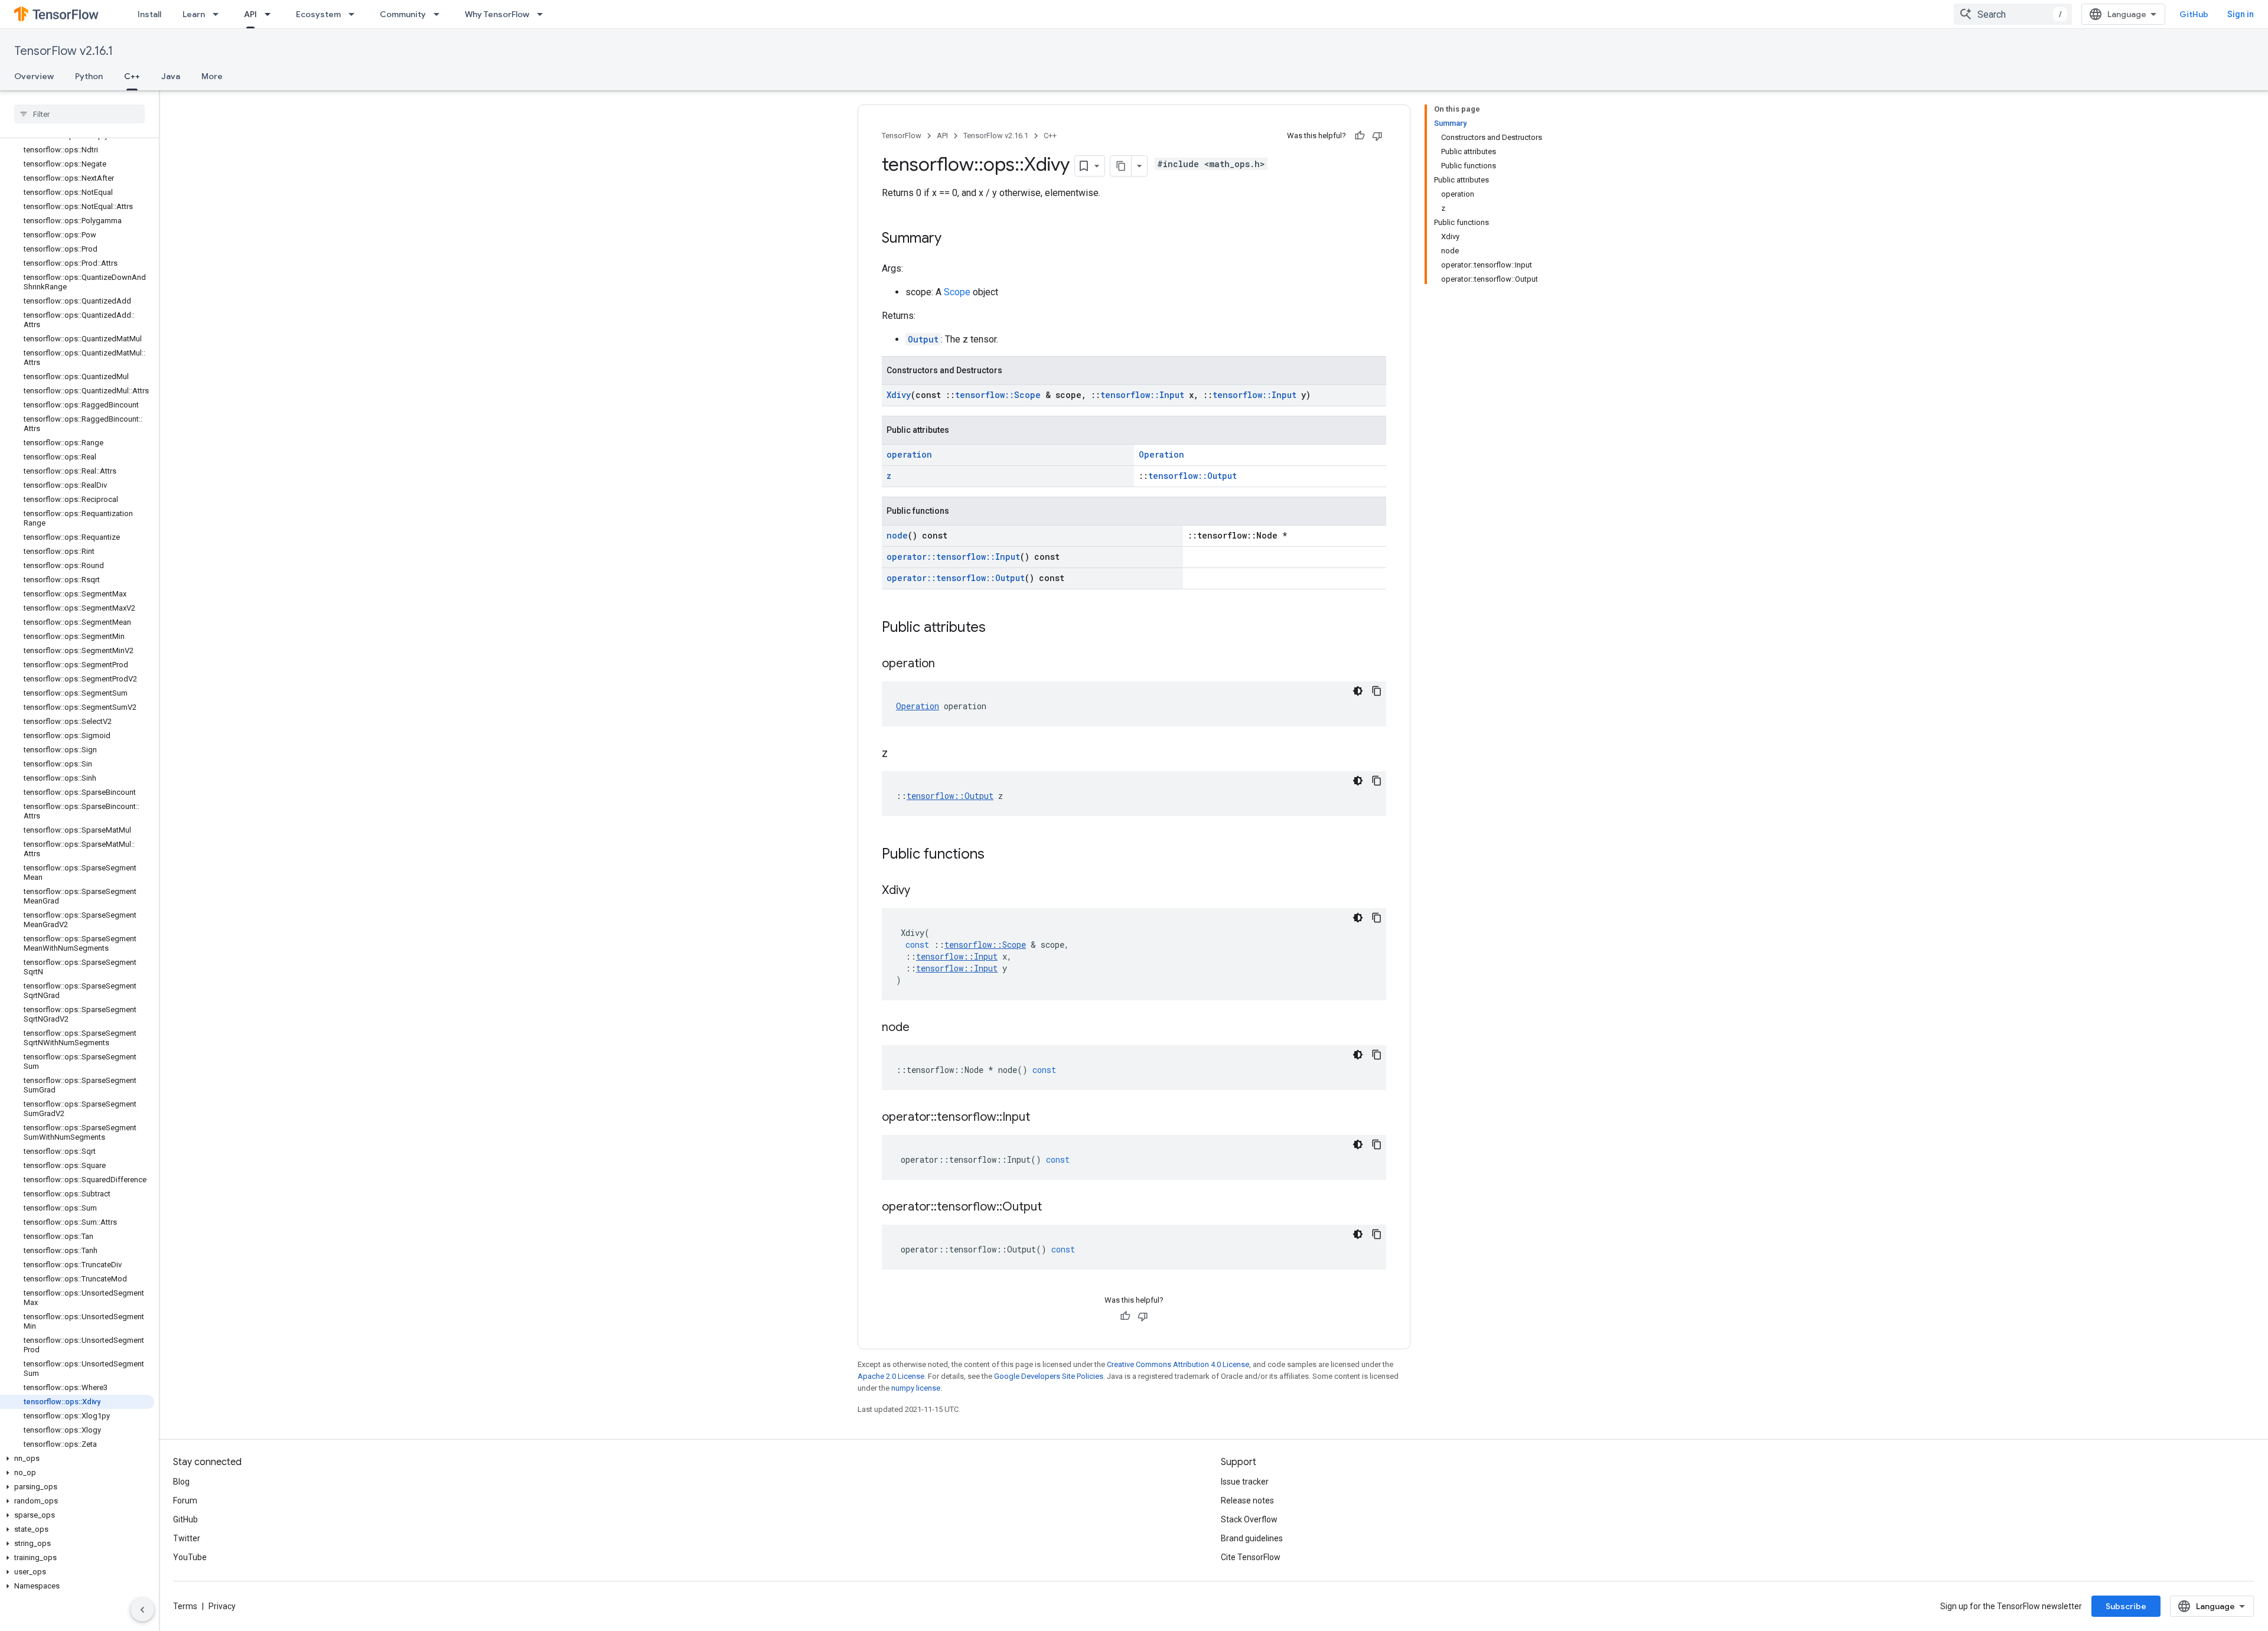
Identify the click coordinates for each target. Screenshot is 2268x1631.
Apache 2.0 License (891, 1376)
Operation (1161, 454)
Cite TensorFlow (1251, 1557)
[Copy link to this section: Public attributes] (998, 628)
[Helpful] (1360, 136)
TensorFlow (902, 136)
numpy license (916, 1388)
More (212, 76)
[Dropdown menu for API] (271, 14)
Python (89, 76)
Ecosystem (318, 14)
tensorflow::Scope (998, 395)
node (897, 535)
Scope (957, 292)
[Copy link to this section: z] (900, 754)
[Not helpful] (1377, 136)
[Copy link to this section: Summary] (953, 239)
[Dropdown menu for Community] (440, 14)
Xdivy (899, 395)
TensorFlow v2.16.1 (63, 51)
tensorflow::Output (1192, 476)
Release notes (1247, 1500)
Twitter (187, 1538)
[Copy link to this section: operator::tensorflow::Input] (1042, 1118)
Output (923, 339)
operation (909, 454)
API (250, 14)
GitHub (2194, 14)
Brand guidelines (1252, 1538)
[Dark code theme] (1358, 691)
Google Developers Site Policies (1049, 1376)
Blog (181, 1482)
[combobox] (2013, 14)
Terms (185, 1606)
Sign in (2241, 14)
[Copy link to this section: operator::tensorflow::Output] (1054, 1208)
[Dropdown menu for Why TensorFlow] (543, 14)
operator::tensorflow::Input (953, 557)
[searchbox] (79, 114)
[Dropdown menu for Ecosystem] (355, 14)
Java (171, 76)
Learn (194, 14)
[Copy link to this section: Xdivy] (922, 891)
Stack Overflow (1249, 1519)
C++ (132, 76)
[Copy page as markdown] (1121, 166)
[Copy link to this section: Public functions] (996, 855)
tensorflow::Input (1142, 395)
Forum (185, 1500)
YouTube (190, 1557)
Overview (34, 76)
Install (149, 14)
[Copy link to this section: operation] (947, 664)
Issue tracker (1245, 1482)
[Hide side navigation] (142, 1610)
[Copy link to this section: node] (921, 1028)
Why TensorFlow (497, 14)
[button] (77, 1459)
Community (403, 14)
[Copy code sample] (1377, 691)
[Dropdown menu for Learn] (219, 14)
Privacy (222, 1606)
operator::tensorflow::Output (956, 578)
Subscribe (2126, 1606)
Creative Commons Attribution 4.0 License (1178, 1364)
